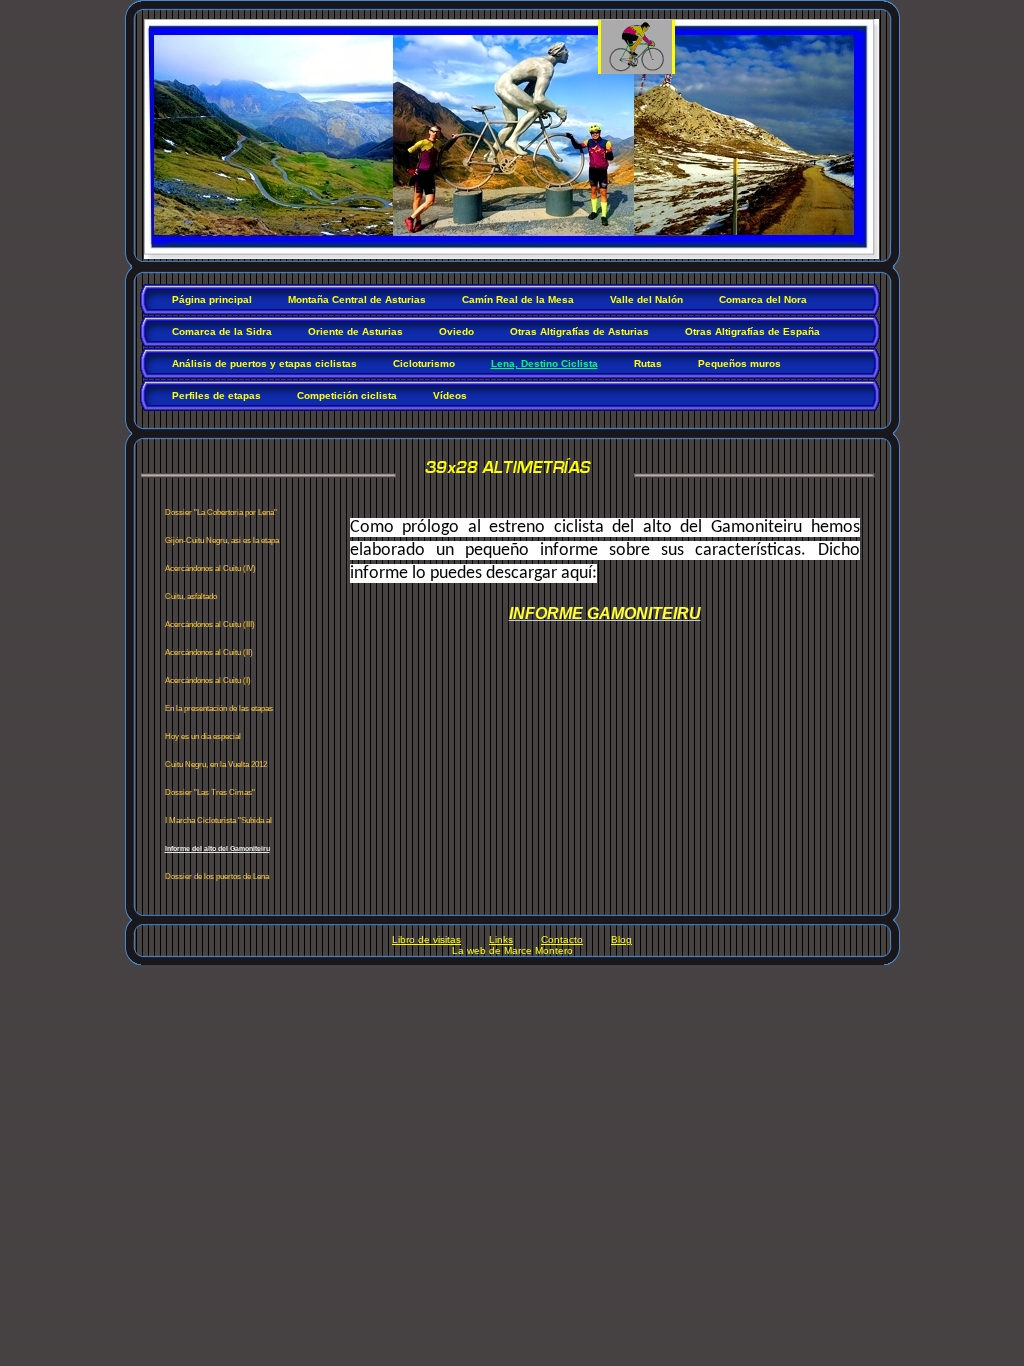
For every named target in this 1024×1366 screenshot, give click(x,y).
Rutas (648, 363)
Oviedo (456, 331)
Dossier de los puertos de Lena (217, 876)
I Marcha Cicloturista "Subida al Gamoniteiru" (218, 825)
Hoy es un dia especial (203, 736)
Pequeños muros (739, 363)
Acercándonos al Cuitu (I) (208, 680)
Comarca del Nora (763, 299)
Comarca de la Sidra (222, 331)
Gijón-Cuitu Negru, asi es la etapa (222, 540)
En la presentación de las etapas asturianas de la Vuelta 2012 (219, 713)
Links (501, 939)
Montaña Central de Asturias (357, 299)
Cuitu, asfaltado (191, 596)
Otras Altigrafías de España (752, 331)
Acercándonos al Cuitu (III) (210, 624)
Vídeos (450, 395)
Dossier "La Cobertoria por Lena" (221, 512)
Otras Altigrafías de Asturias (579, 331)
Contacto (562, 939)
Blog (621, 939)
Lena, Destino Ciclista (544, 363)
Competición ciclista (347, 395)
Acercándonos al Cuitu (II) (209, 652)
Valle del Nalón (646, 299)
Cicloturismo (424, 363)
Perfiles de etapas (216, 395)
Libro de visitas (426, 939)
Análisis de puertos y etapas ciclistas (264, 363)
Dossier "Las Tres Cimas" (210, 792)
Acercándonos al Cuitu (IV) (210, 568)
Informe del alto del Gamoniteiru (217, 848)
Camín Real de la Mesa (518, 299)
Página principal (212, 299)
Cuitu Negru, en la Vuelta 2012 (216, 764)
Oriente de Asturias (355, 331)
